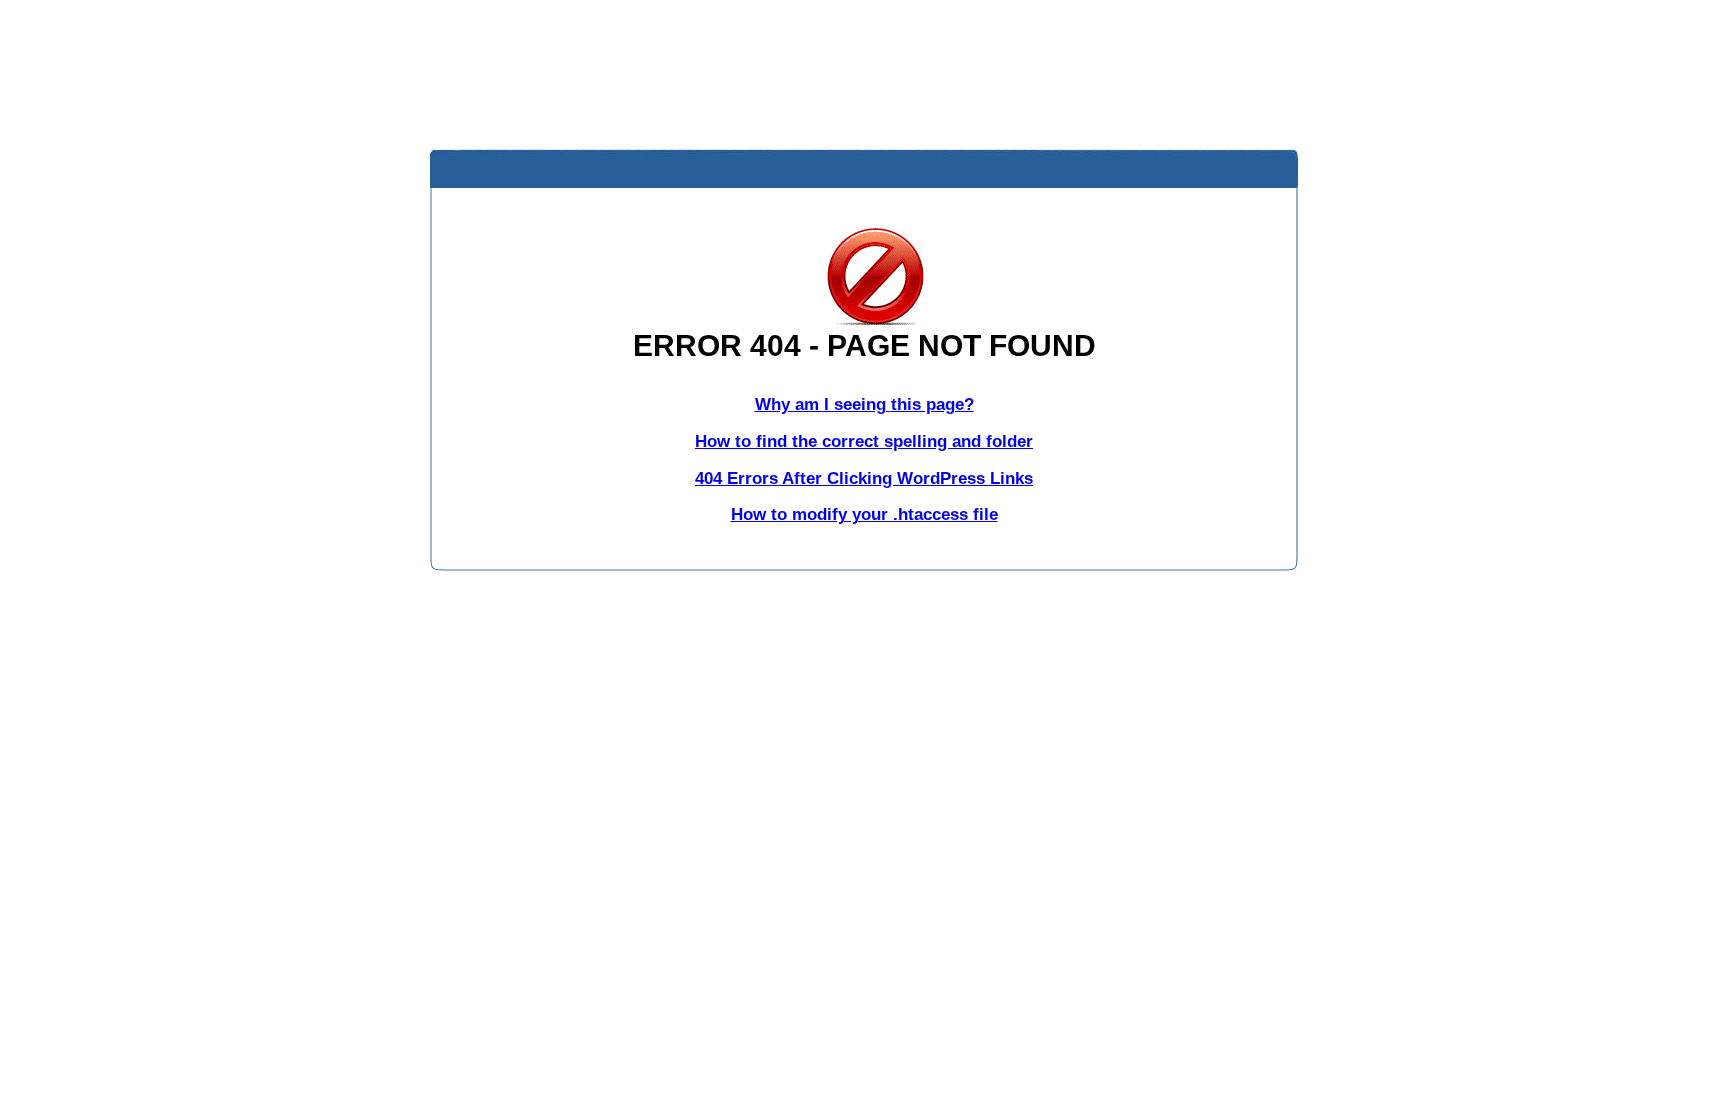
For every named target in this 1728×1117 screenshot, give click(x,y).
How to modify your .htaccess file (864, 514)
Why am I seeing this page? (864, 404)
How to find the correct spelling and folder (864, 441)
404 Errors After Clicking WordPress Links (864, 478)
